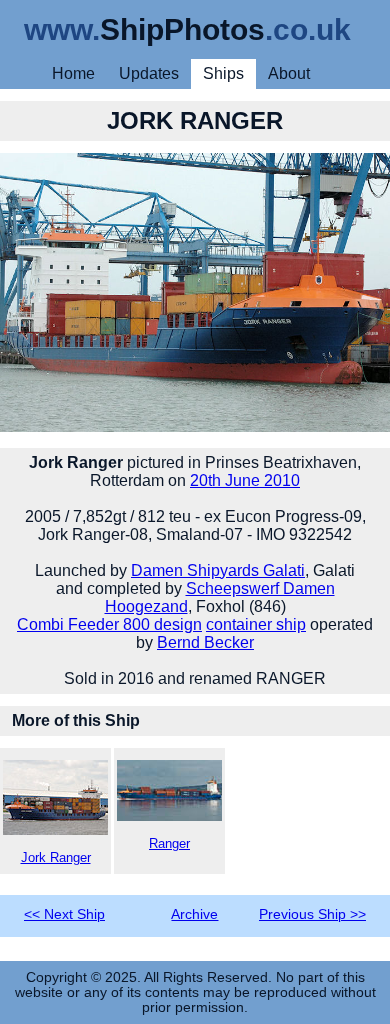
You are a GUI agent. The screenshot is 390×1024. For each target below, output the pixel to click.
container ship (256, 624)
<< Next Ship (64, 914)
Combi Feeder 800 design (109, 624)
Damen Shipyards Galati (218, 570)
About (289, 73)
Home (73, 73)
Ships (223, 73)
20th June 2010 (245, 480)
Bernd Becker (205, 642)
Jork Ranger (56, 857)
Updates (149, 73)
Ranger (169, 843)
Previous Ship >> (312, 914)
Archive (194, 914)
